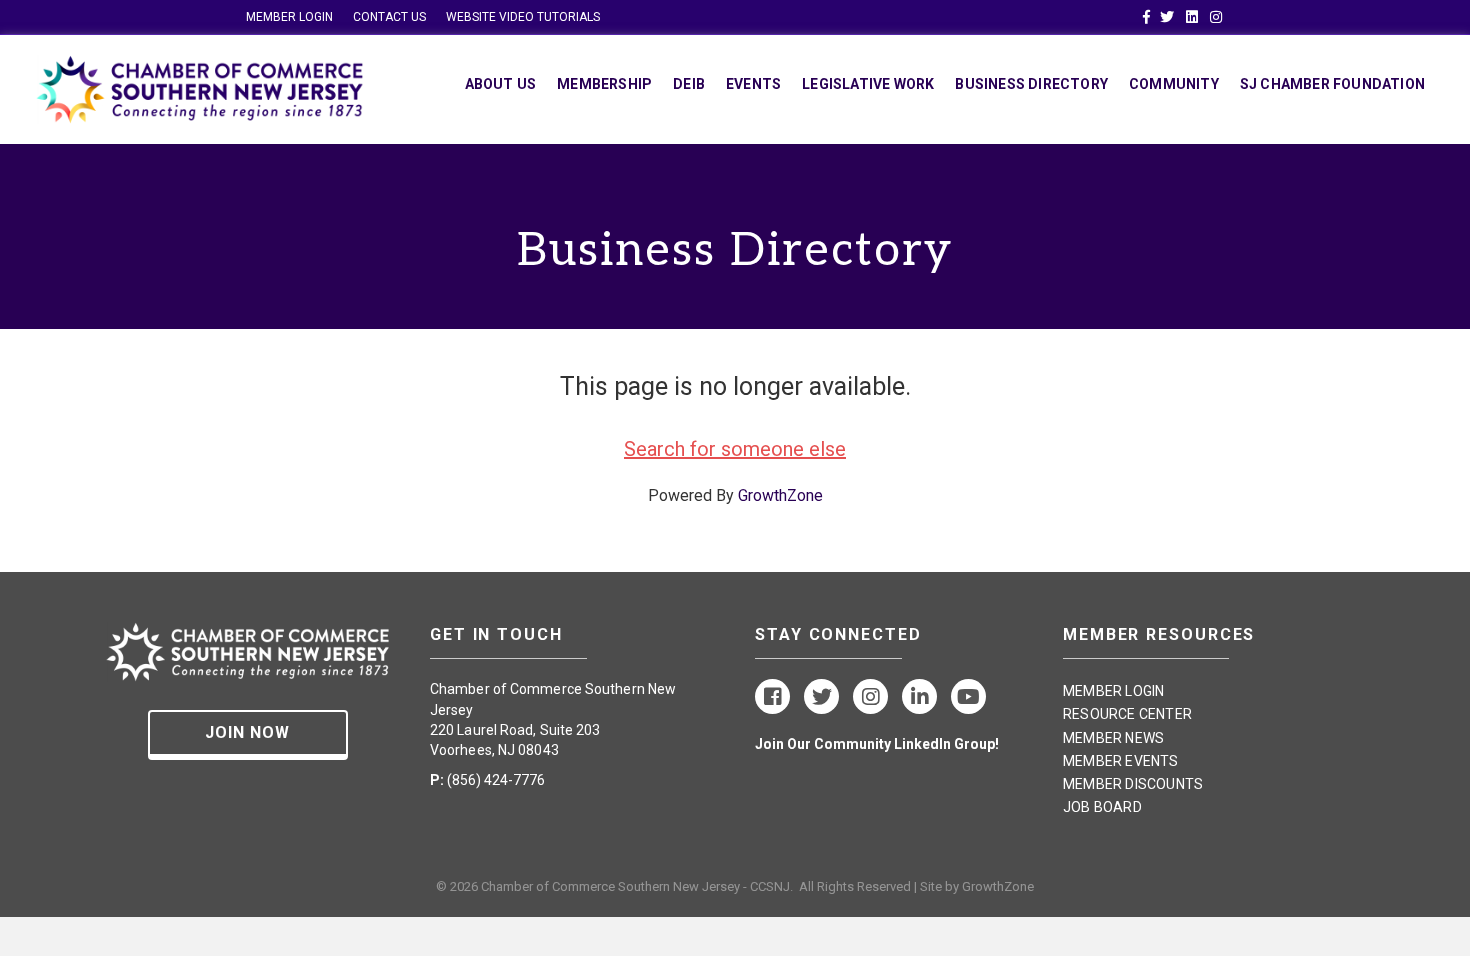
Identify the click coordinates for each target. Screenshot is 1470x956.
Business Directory (1031, 84)
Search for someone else (735, 449)
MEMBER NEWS (1113, 738)
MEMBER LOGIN (289, 17)
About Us (501, 84)
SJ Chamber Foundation (1332, 84)
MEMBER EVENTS (1121, 761)
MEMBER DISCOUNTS (1133, 784)
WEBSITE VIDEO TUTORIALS (523, 17)
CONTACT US (389, 17)
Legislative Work (868, 84)
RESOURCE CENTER (1127, 714)
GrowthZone (780, 495)
